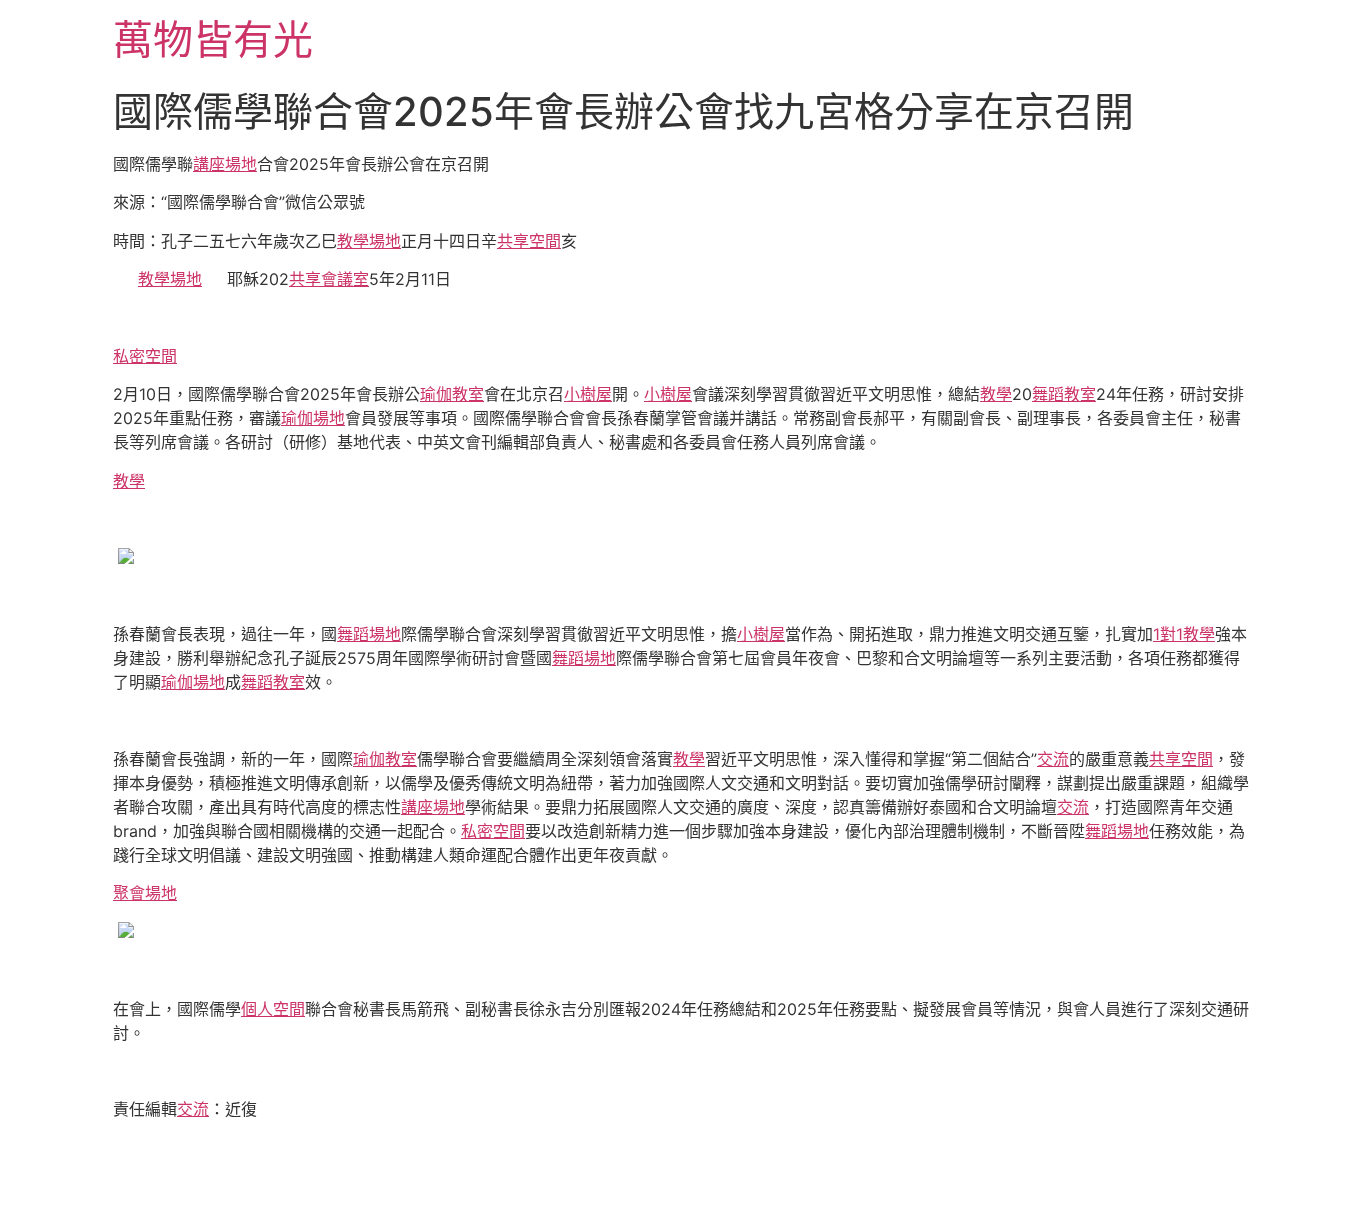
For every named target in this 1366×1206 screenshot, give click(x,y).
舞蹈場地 (369, 634)
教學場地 (369, 241)
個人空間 (273, 1009)
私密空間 (145, 356)
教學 (996, 394)
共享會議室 (329, 279)
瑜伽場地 (313, 418)
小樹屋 (588, 394)
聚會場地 (145, 893)
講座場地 (225, 164)
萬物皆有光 (213, 39)
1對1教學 (1184, 634)
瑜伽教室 (452, 394)
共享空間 (529, 241)
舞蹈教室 (1064, 394)
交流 (1053, 759)
